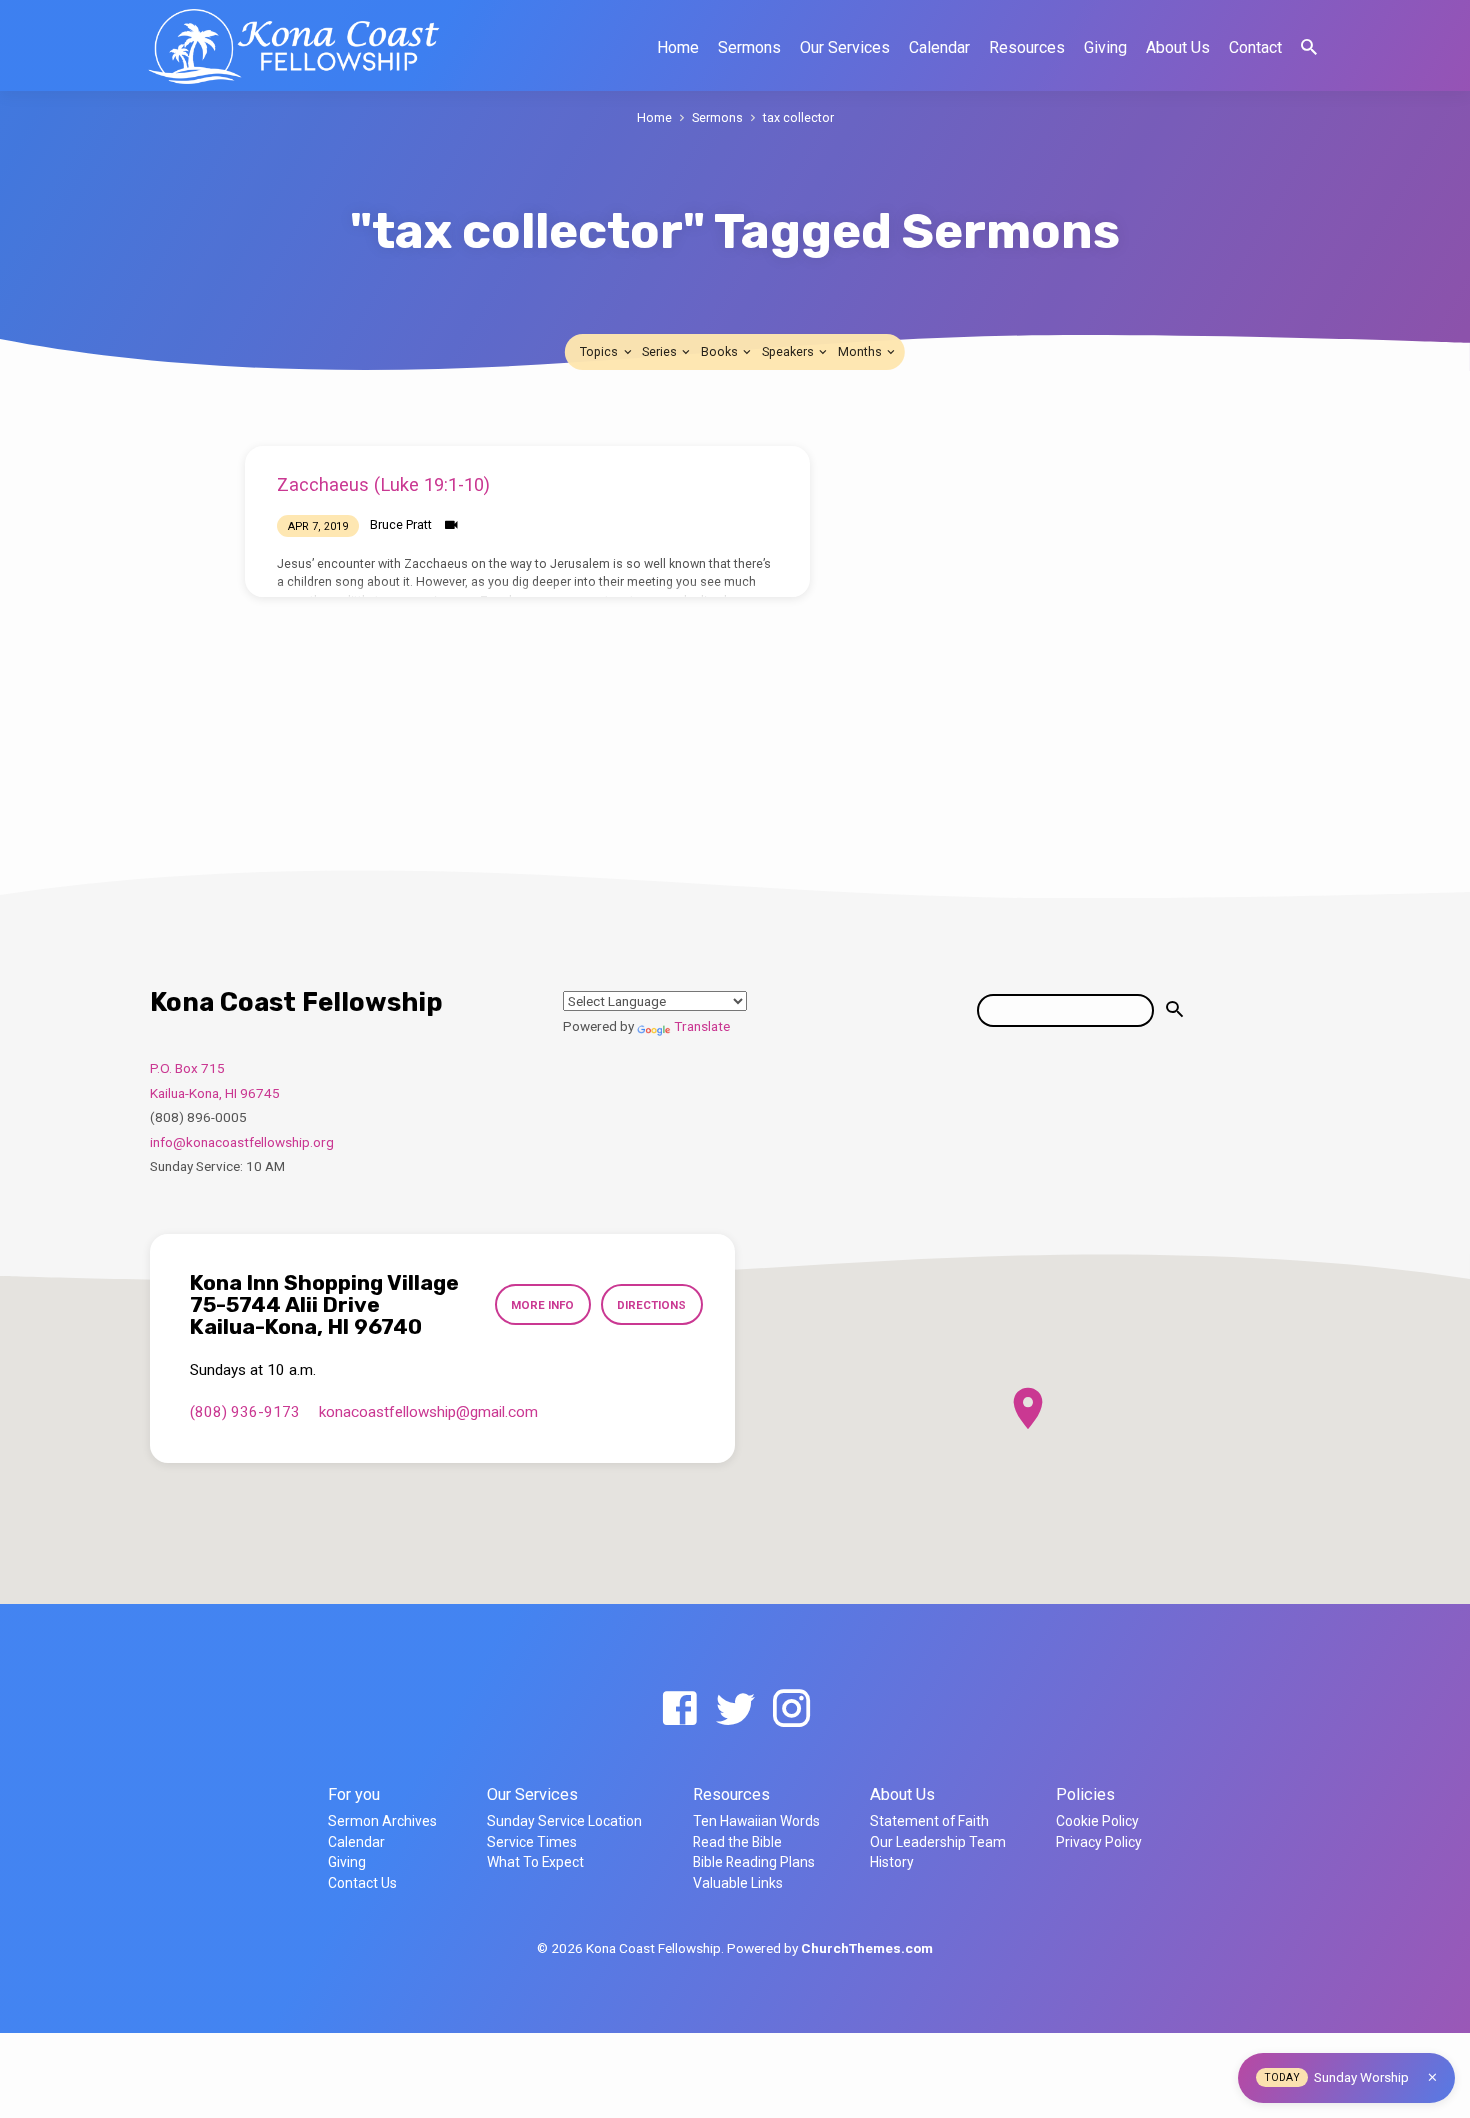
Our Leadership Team (938, 1842)
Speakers (789, 351)
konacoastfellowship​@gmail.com (428, 1412)
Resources (1027, 47)
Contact (1255, 47)
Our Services (845, 47)
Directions (651, 1305)
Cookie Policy (1097, 1821)
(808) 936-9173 (245, 1412)
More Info (542, 1305)
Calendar (939, 47)
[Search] (1174, 1010)
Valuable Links (738, 1883)
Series (661, 351)
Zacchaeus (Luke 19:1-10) (383, 484)
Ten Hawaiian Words (756, 1821)
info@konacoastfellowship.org (242, 1142)
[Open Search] (1309, 47)
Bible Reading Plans (754, 1862)
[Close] (1432, 2077)
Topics (600, 351)
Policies (1085, 1794)
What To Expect (535, 1862)
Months (861, 351)
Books (721, 351)
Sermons (749, 47)
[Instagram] (791, 1709)
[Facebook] (679, 1709)
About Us (1178, 47)
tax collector (798, 117)
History (892, 1862)
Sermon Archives (382, 1821)
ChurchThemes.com (867, 1948)
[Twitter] (735, 1709)
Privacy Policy (1099, 1842)
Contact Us (362, 1883)
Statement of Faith (929, 1821)
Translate (702, 1026)
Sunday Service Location (564, 1821)
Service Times (532, 1842)
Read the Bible (737, 1842)
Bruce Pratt (401, 524)
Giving (1105, 47)
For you (354, 1794)
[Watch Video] (451, 525)
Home (678, 47)
